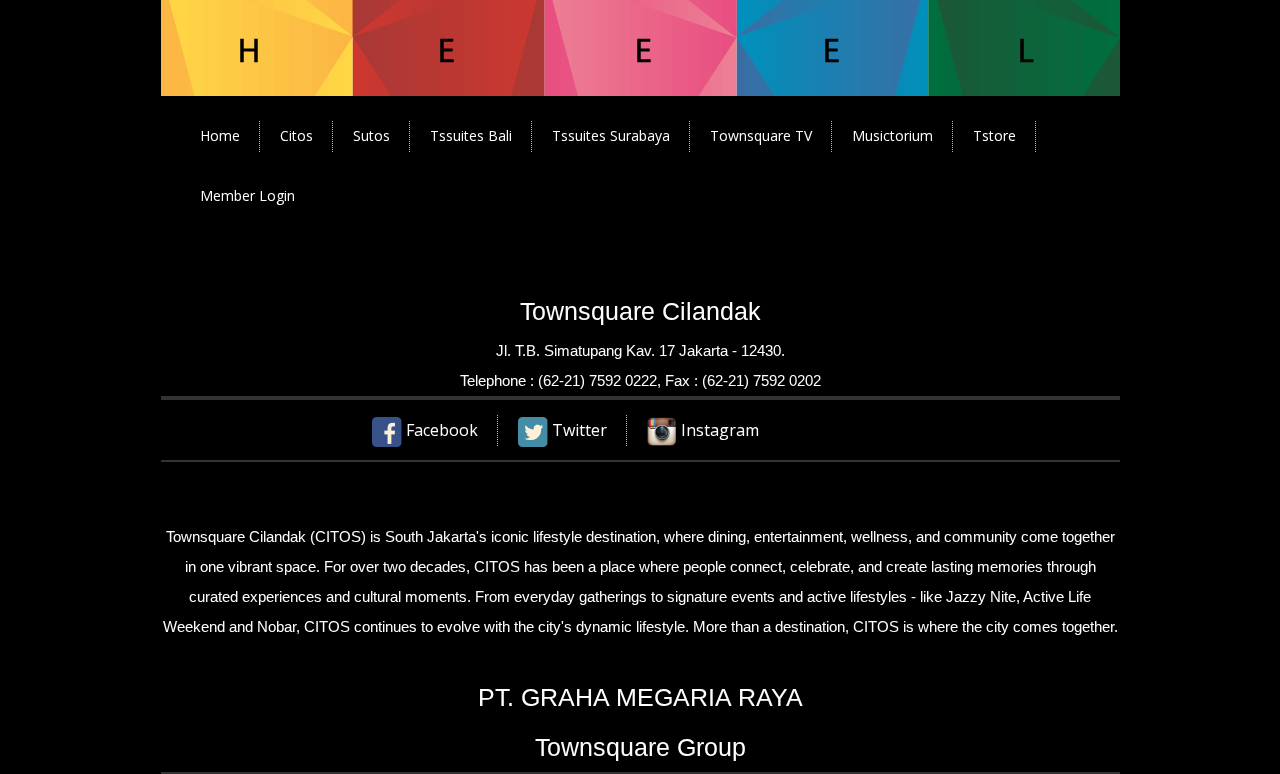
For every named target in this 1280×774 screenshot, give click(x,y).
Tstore (994, 135)
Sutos (371, 135)
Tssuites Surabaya (611, 135)
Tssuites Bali (471, 135)
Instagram (718, 430)
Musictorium (892, 135)
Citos (296, 135)
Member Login (247, 195)
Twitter (577, 430)
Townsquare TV (761, 135)
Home (220, 135)
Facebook (440, 430)
